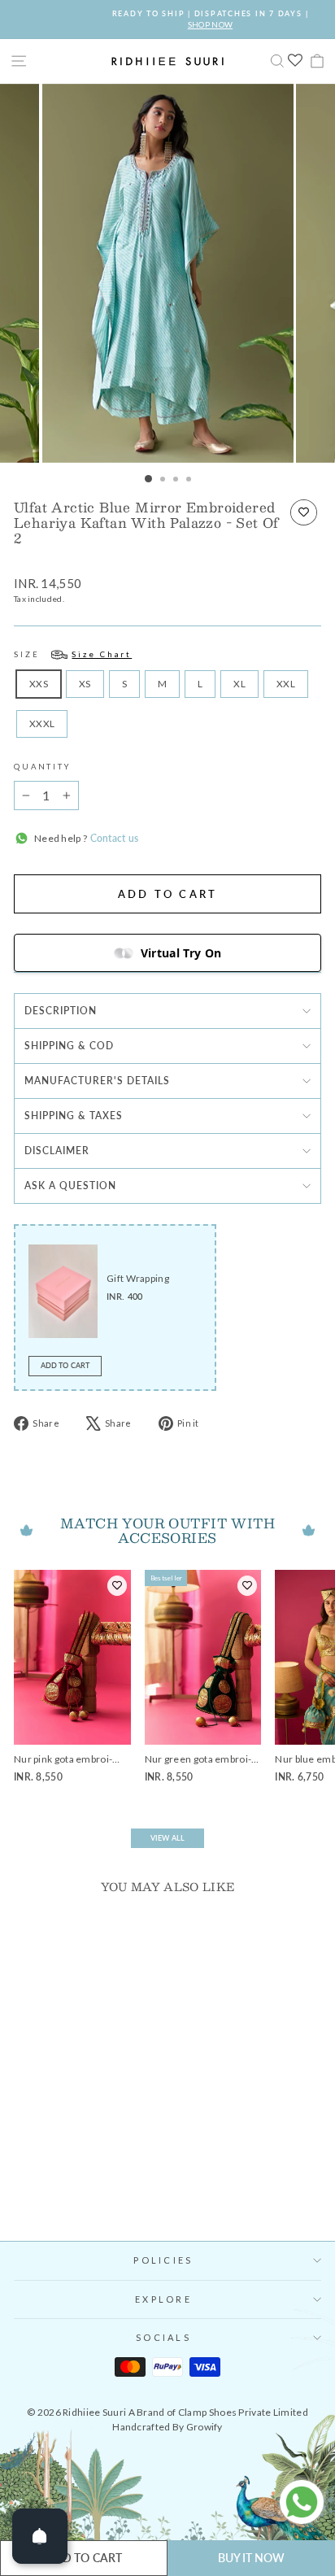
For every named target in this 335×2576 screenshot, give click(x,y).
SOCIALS (163, 2337)
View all (167, 1838)
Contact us (113, 838)
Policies (163, 2260)
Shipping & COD (69, 1046)
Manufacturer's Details (97, 1081)
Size (73, 654)
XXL (286, 684)
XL (239, 684)
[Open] (40, 2536)
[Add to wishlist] (304, 512)
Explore (163, 2299)
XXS (39, 684)
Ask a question (70, 1186)
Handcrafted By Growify (167, 2427)
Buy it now (252, 2558)
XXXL (42, 724)
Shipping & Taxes (74, 1116)
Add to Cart (65, 1365)
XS (85, 684)
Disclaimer (57, 1151)
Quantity (42, 767)
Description (61, 1011)
